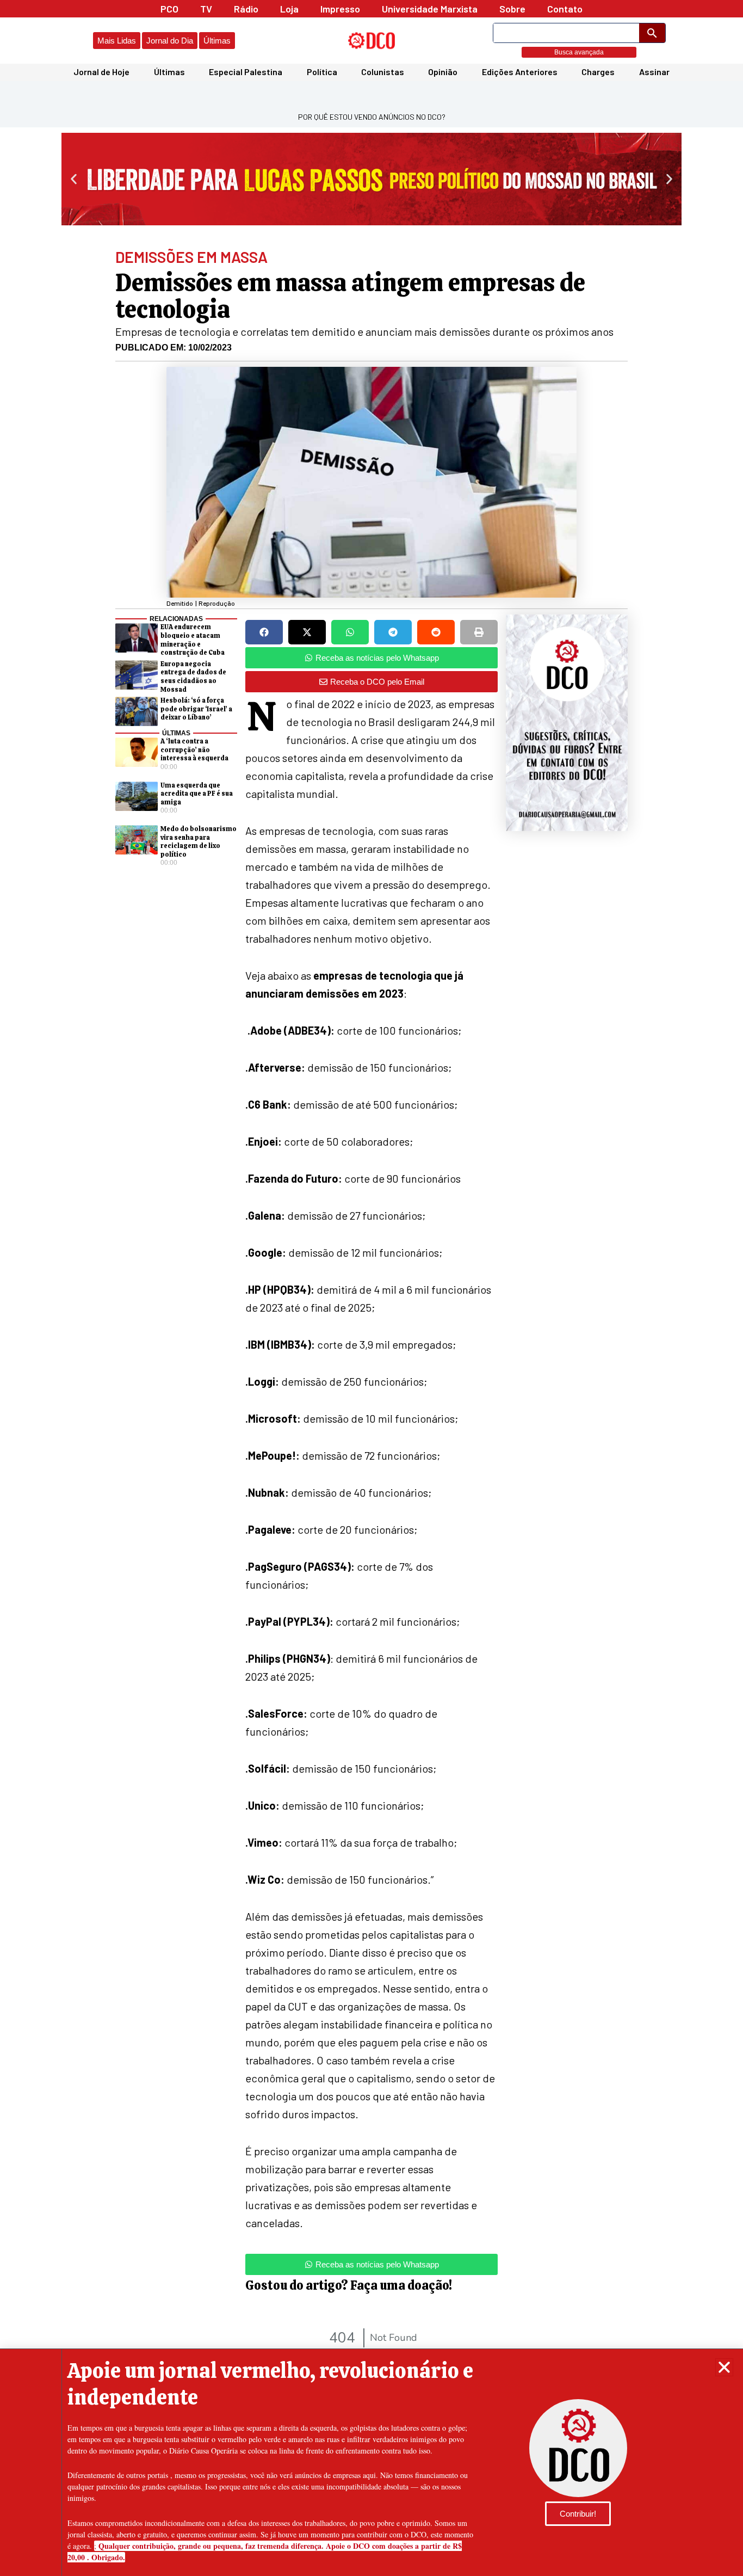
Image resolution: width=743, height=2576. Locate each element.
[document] (371, 1288)
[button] (724, 2367)
